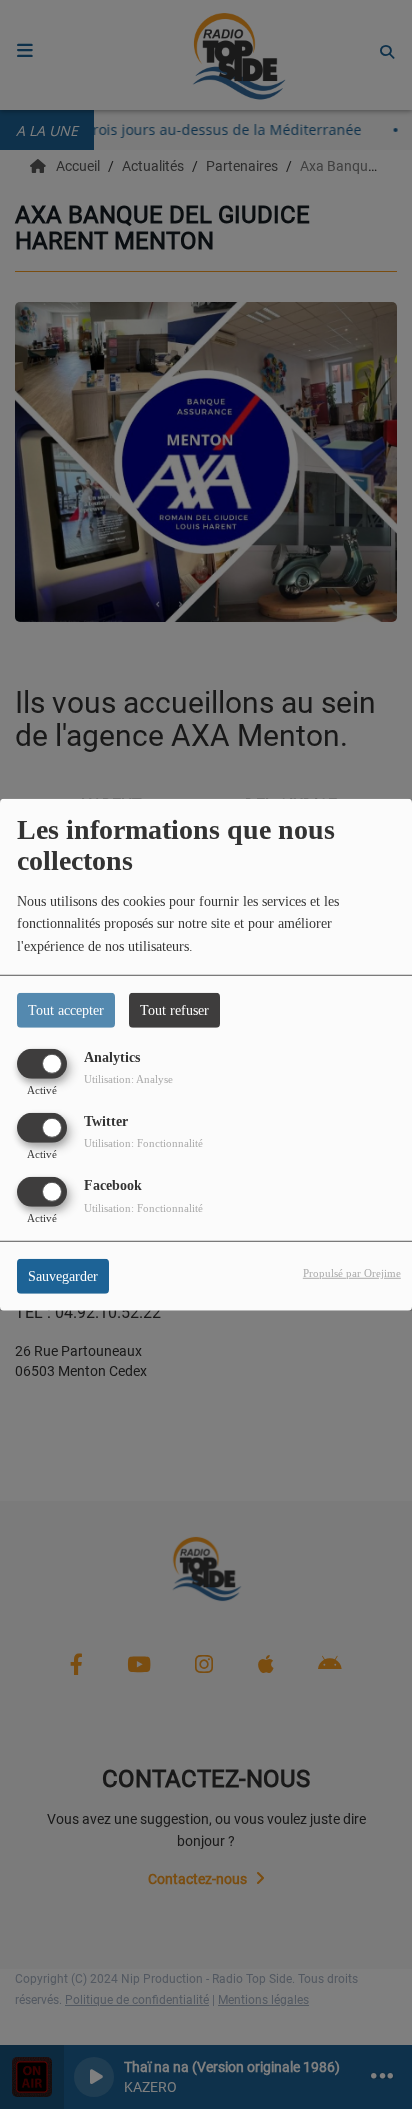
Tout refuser (174, 1009)
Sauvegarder (63, 1276)
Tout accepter (66, 1009)
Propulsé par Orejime (352, 1273)
